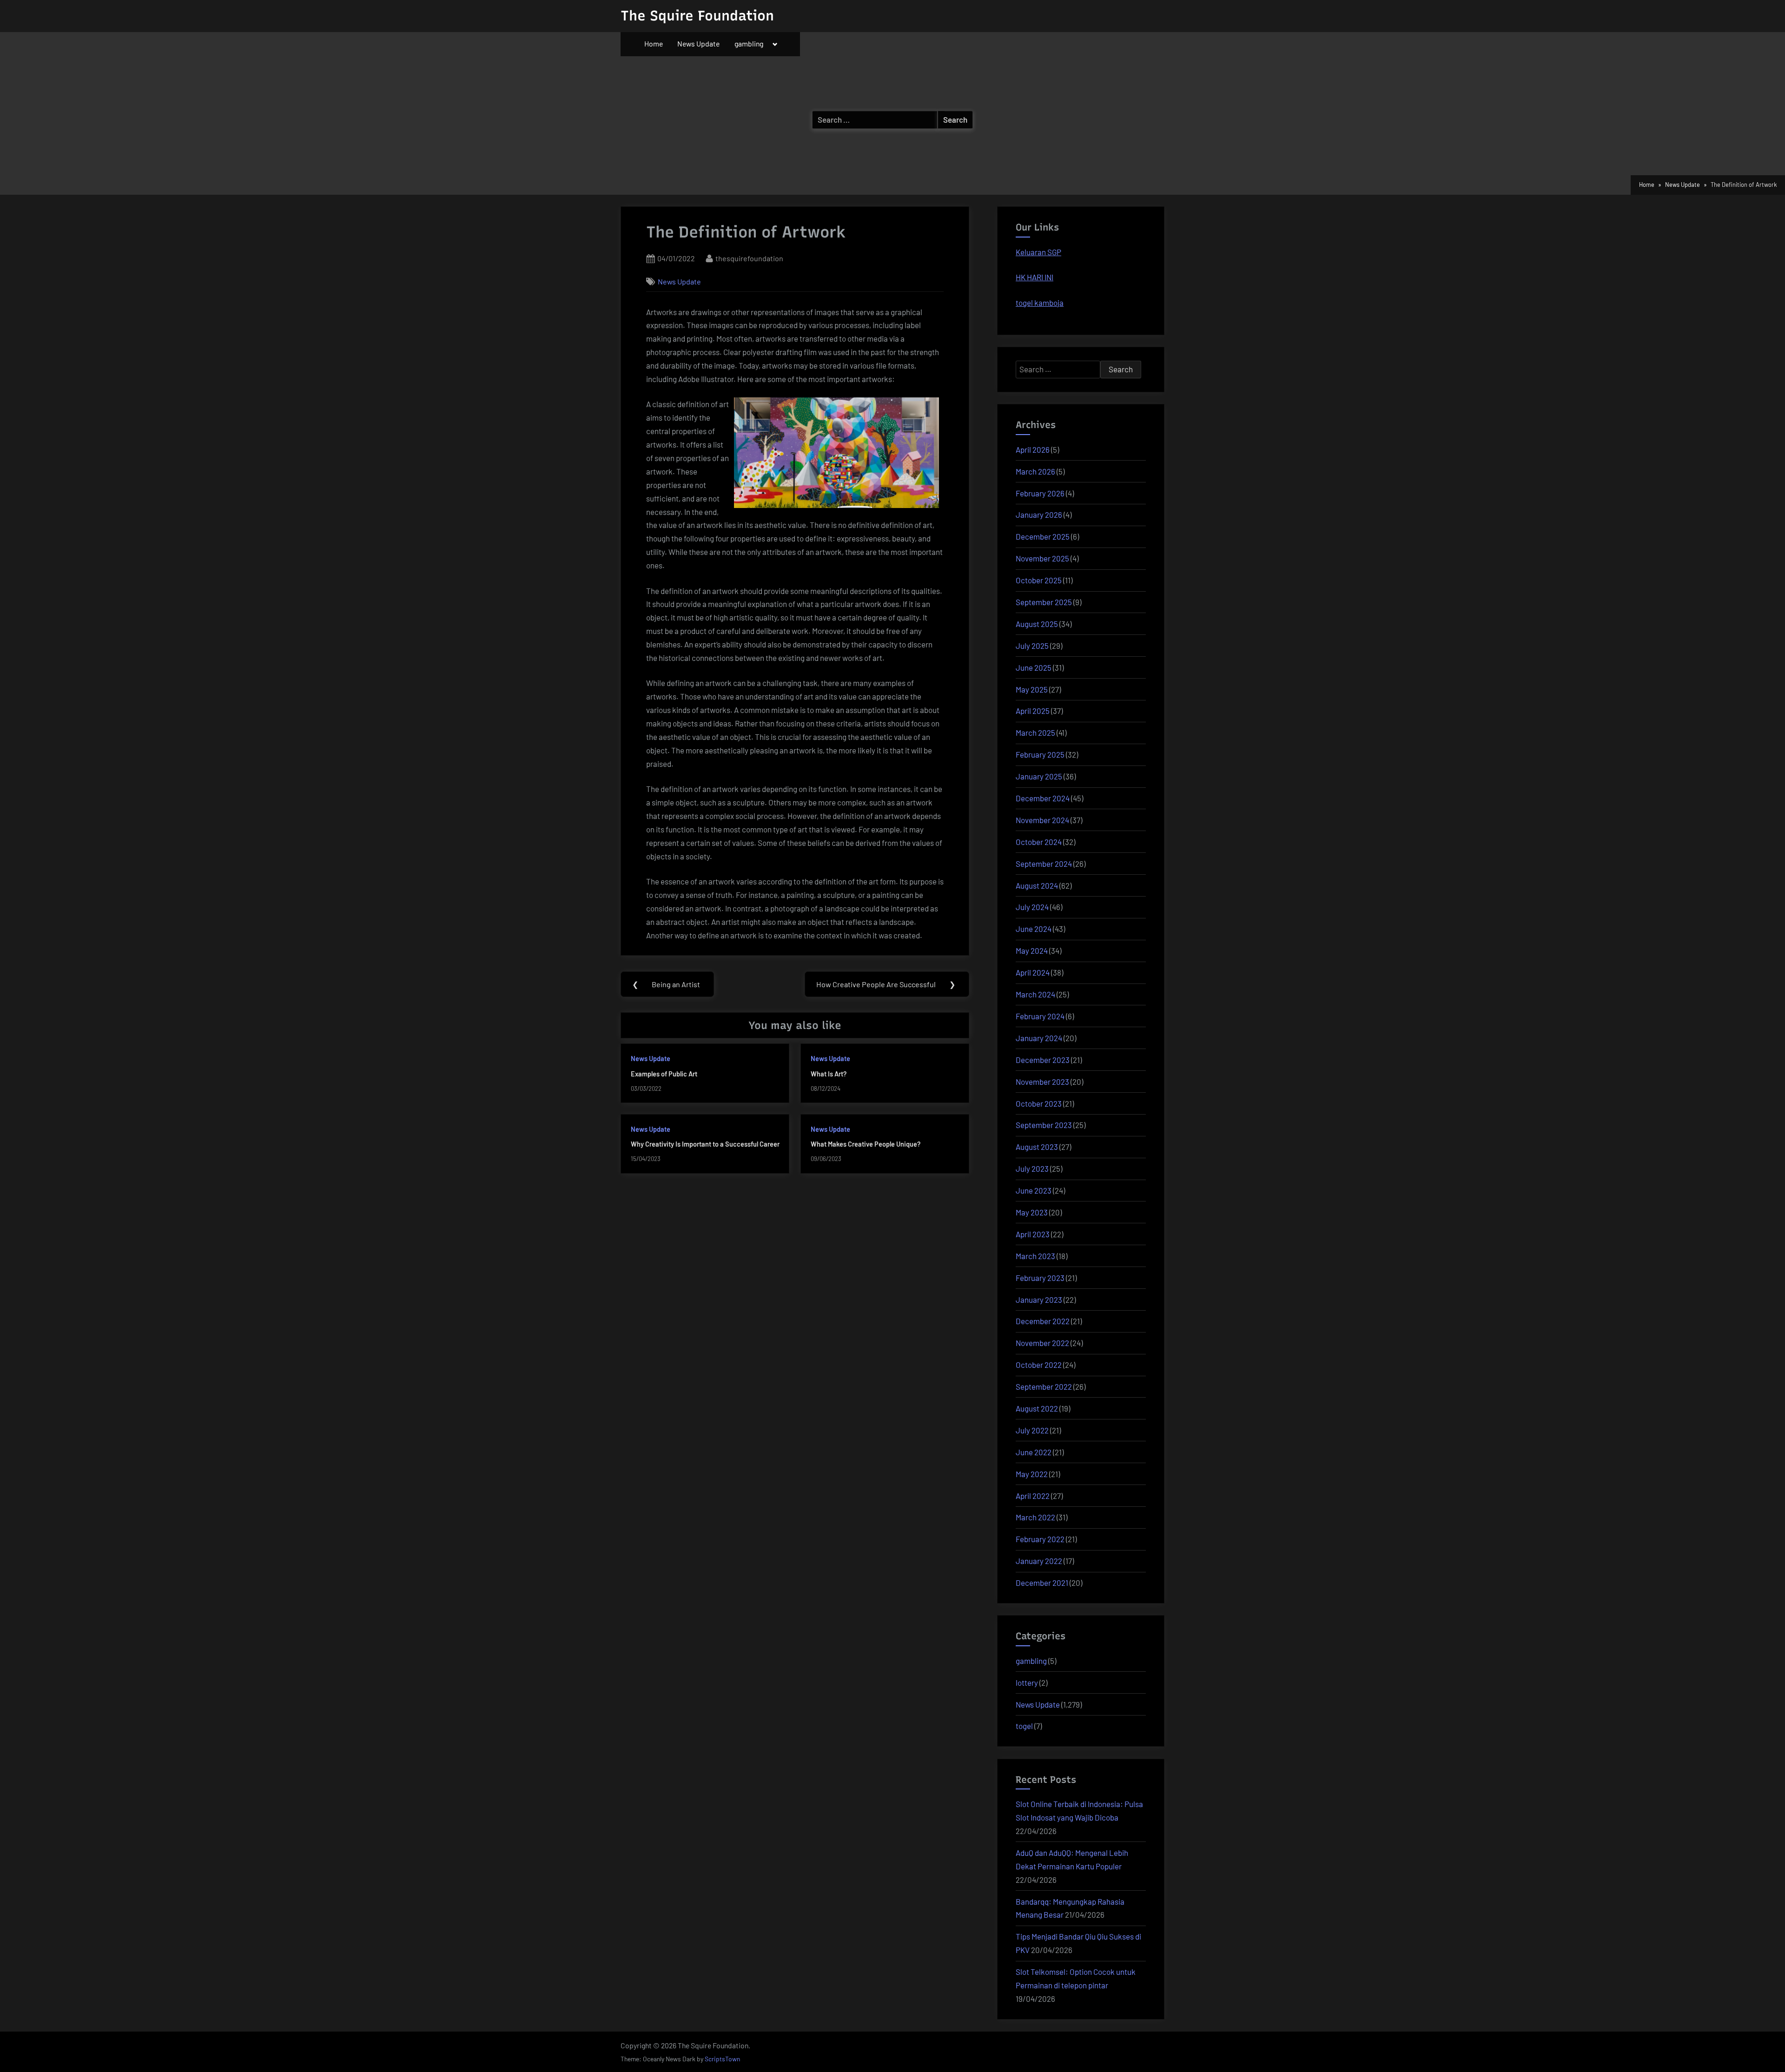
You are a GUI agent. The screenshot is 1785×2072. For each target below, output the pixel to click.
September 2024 (1044, 864)
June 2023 (1034, 1190)
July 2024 (1032, 907)
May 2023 (1032, 1212)
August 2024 (1037, 885)
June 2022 (1034, 1452)
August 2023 (1037, 1147)
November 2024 (1042, 820)
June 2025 (1034, 667)
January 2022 (1039, 1561)
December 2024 (1043, 798)
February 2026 (1040, 493)
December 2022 (1043, 1321)
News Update (698, 43)
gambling (749, 43)
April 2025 (1033, 711)
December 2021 (1042, 1583)
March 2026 (1035, 471)
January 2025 (1039, 776)
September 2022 (1044, 1386)
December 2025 (1043, 536)
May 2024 (1032, 950)
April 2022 (1033, 1496)
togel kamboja (1040, 303)
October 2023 (1039, 1103)
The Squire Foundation (697, 16)
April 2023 (1033, 1234)
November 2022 (1042, 1343)
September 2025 (1044, 602)
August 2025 (1037, 624)
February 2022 (1040, 1539)
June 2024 (1034, 929)
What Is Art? (829, 1074)
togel (1024, 1726)
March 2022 (1035, 1517)
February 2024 (1040, 1016)
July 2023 (1032, 1168)
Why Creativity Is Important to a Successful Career (705, 1144)
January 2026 (1039, 515)
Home (654, 43)
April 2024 (1033, 972)
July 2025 (1032, 646)
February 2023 (1040, 1278)
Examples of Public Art (664, 1074)
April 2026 (1033, 449)
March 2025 (1035, 732)
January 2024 (1039, 1038)
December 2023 (1043, 1060)
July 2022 (1032, 1430)
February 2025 (1040, 754)
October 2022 (1039, 1365)
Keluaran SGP (1038, 252)
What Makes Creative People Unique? (866, 1144)
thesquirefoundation (749, 258)
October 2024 (1039, 842)
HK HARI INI (1035, 277)
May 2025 (1032, 689)
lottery (1027, 1683)
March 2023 (1035, 1256)
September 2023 (1044, 1125)
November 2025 (1042, 558)
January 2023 (1039, 1300)
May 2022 (1032, 1474)
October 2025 (1039, 580)
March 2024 (1035, 994)
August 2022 (1037, 1408)
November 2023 (1042, 1082)
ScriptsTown (722, 2059)
